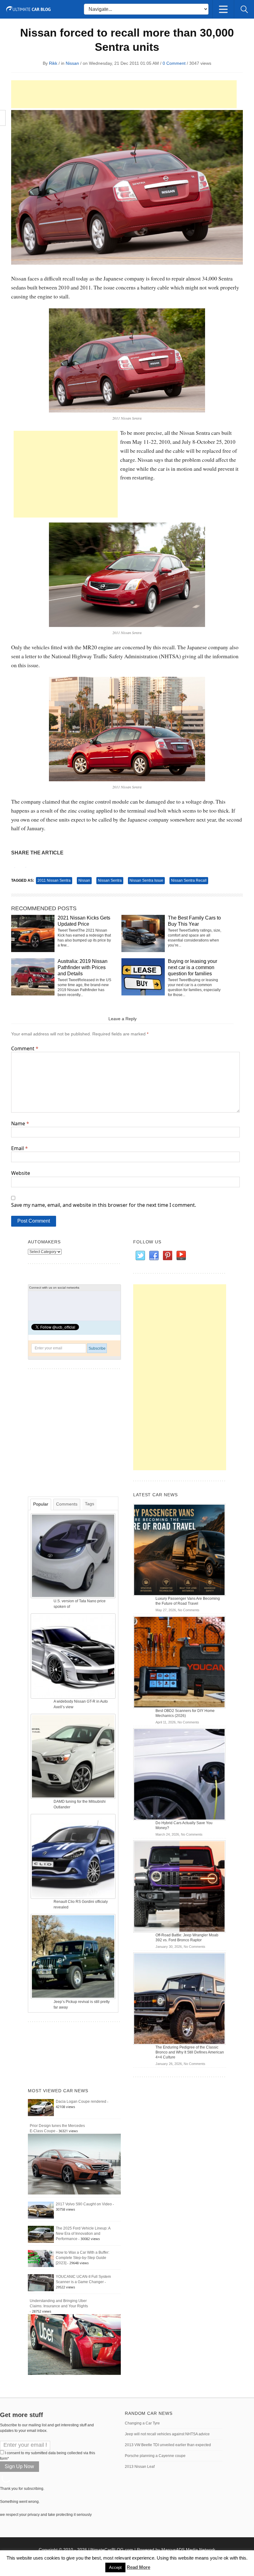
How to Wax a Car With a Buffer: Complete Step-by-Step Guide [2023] (83, 2258)
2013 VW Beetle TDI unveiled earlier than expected (168, 2445)
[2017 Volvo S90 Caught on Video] (41, 2210)
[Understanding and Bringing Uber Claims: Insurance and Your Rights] (74, 2344)
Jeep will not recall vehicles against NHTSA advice (167, 2434)
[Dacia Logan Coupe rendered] (41, 2107)
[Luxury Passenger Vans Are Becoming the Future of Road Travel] (179, 1550)
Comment (25, 1048)
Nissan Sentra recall (189, 880)
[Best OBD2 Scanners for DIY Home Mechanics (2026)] (179, 1662)
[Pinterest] (167, 1256)
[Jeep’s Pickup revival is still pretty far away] (74, 1956)
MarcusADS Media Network (188, 2550)
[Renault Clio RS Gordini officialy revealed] (74, 1856)
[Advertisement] (124, 94)
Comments (67, 1504)
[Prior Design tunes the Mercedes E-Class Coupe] (74, 2164)
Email (20, 1148)
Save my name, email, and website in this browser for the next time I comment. (104, 1205)
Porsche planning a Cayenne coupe (155, 2456)
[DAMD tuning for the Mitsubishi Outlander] (74, 1756)
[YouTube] (181, 1256)
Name (20, 1123)
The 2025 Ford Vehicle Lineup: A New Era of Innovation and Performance (83, 2234)
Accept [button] (115, 2567)
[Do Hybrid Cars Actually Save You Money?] (179, 1774)
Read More (138, 2567)
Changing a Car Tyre (142, 2423)
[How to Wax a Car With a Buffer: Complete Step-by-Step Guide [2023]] (41, 2258)
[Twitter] (140, 1256)
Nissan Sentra (110, 880)
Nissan (72, 63)
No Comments (189, 1610)
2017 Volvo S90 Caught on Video (84, 2204)
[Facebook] (154, 1256)
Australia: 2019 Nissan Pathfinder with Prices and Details (83, 967)
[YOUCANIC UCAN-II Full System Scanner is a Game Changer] (41, 2283)
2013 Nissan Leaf (140, 2467)
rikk (53, 63)
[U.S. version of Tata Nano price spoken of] (74, 1555)
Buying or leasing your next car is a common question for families (193, 967)
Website (21, 1173)
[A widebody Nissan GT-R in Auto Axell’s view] (74, 1656)
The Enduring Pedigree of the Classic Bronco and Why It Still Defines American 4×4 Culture (190, 2052)
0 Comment (174, 63)
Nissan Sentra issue (146, 880)
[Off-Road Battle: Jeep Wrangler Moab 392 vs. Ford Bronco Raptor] (179, 1886)
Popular (41, 1504)
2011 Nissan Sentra (54, 880)
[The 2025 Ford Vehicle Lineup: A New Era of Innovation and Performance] (41, 2234)
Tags (90, 1504)
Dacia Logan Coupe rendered (81, 2102)
